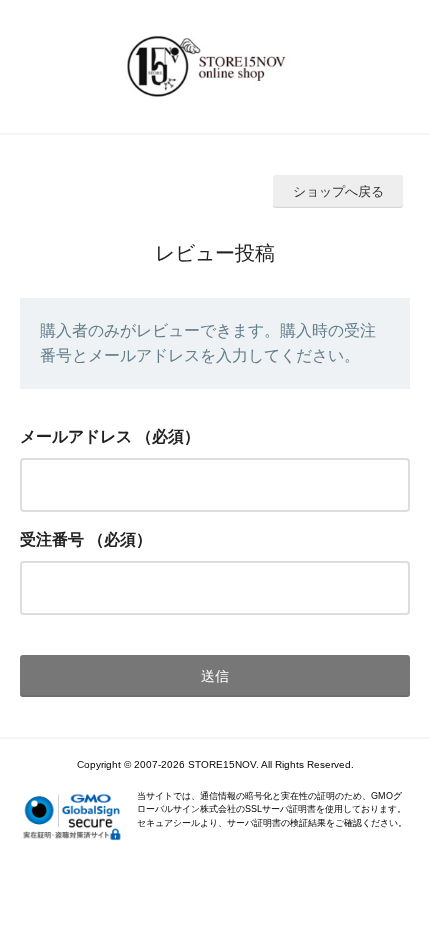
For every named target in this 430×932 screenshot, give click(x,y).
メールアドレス (76, 436)
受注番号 (52, 539)
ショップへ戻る (338, 191)
